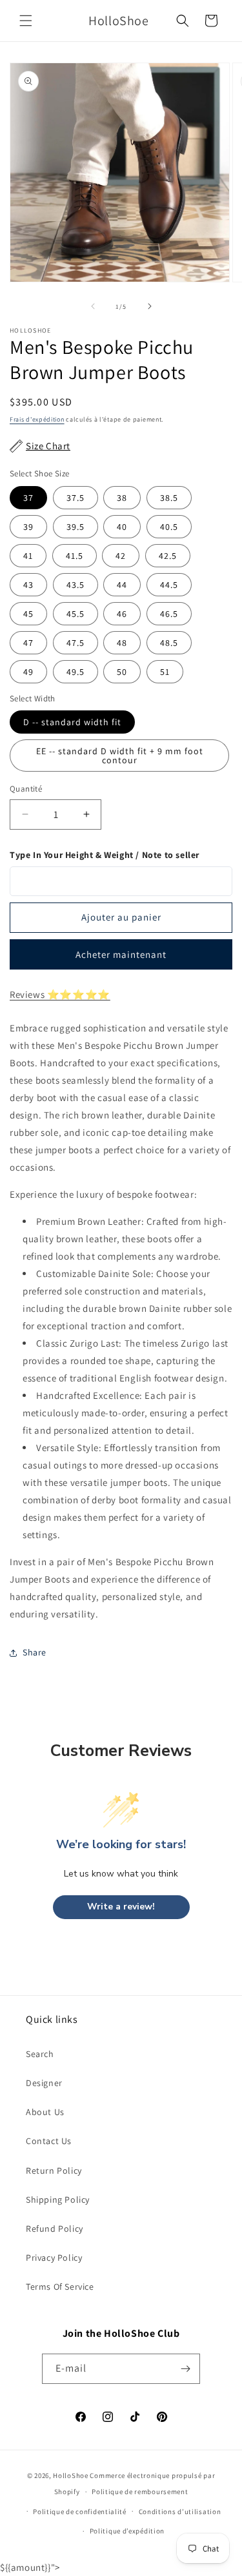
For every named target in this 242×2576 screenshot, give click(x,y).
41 (28, 556)
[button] (26, 21)
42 (121, 556)
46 (122, 614)
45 (28, 614)
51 (165, 672)
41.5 (75, 556)
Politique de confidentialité (80, 2512)
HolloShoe (70, 2475)
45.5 (76, 614)
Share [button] (35, 1652)
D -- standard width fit (72, 722)
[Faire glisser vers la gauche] (93, 306)
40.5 (169, 527)
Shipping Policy (58, 2200)
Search (40, 2054)
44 (122, 585)
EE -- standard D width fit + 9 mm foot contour (120, 756)
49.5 (76, 672)
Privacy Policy (54, 2258)
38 (122, 498)
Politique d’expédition (127, 2531)
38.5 (169, 498)
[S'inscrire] (185, 2369)
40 (122, 527)
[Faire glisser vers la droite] (150, 306)
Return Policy (54, 2171)
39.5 (76, 527)
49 (28, 672)
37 (28, 498)
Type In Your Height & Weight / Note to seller (105, 855)
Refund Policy (55, 2229)
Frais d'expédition (37, 419)
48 (122, 643)
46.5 (169, 614)
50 (122, 672)
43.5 (76, 585)
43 (28, 585)
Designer (44, 2083)
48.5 (169, 643)
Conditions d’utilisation (180, 2512)
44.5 (169, 585)
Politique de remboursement (140, 2492)
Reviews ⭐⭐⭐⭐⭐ (60, 994)
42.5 (168, 556)
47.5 (76, 643)
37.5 (76, 498)
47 (28, 643)
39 (28, 527)
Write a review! (121, 1907)
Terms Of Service (60, 2287)
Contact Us (49, 2141)
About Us (45, 2112)
